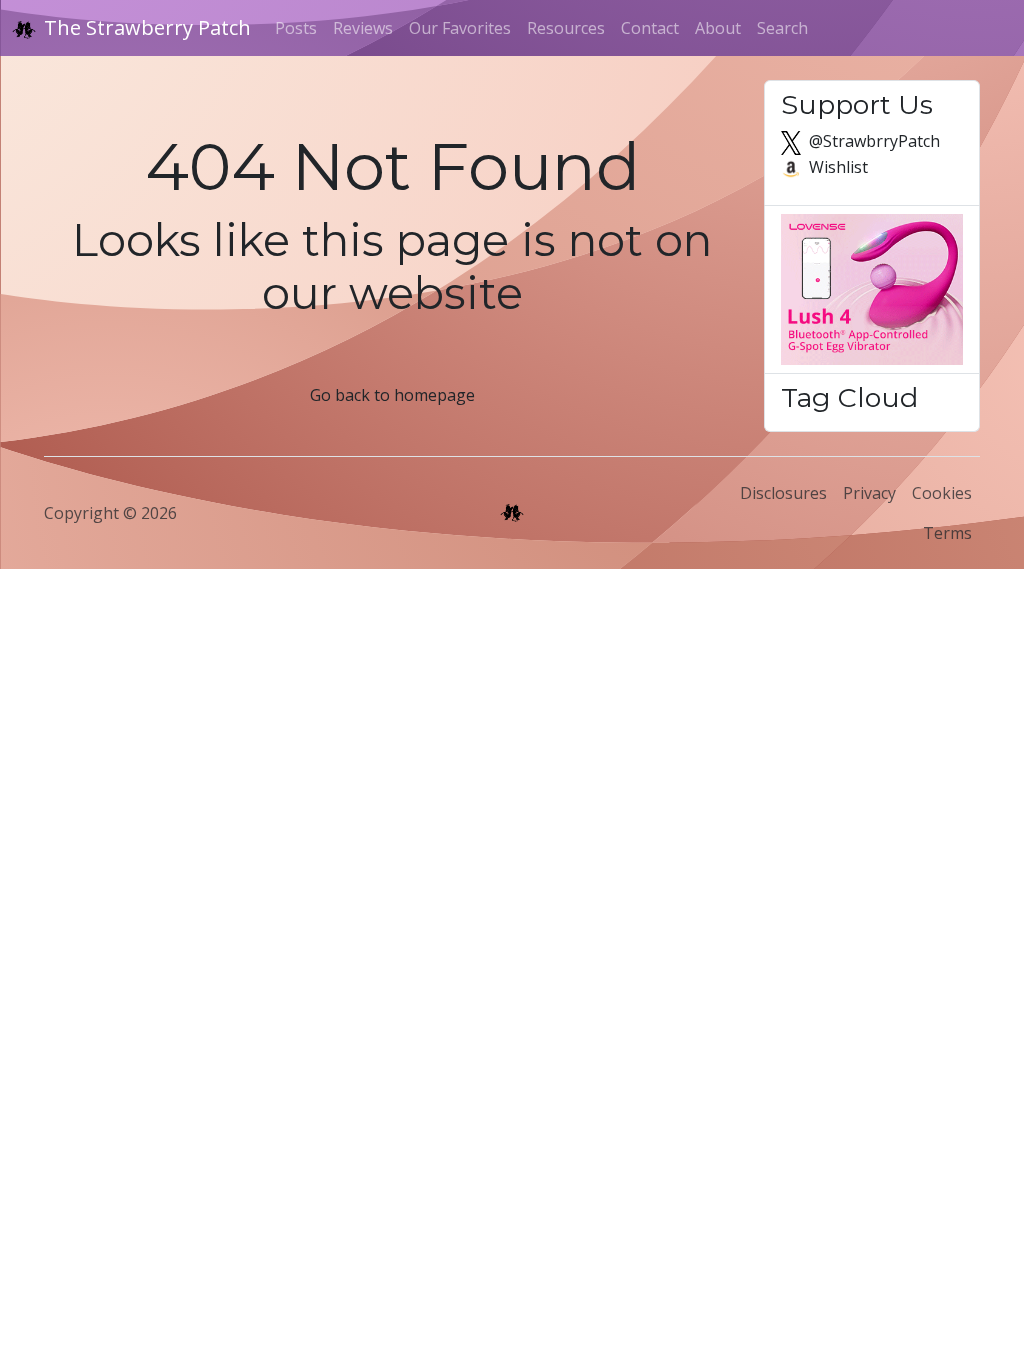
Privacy (869, 493)
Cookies (942, 493)
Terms (947, 533)
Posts (296, 28)
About (718, 28)
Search (782, 28)
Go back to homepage (392, 395)
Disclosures (783, 493)
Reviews (363, 28)
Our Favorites (460, 28)
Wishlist (836, 167)
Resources (566, 28)
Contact (650, 28)
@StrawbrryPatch (872, 141)
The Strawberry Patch (147, 27)
